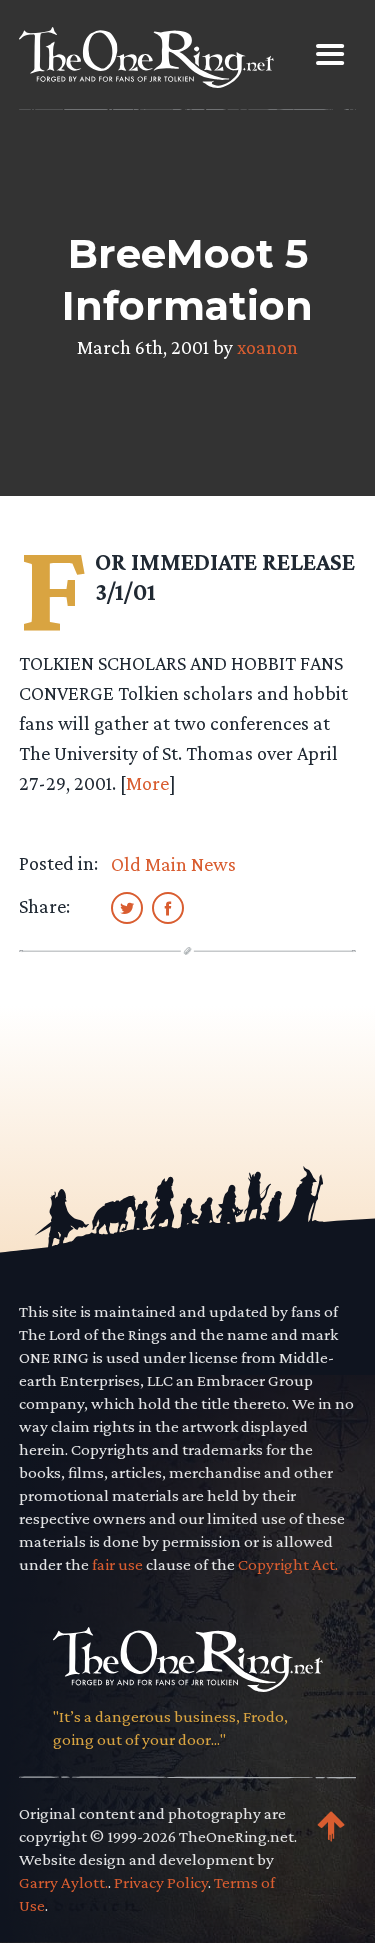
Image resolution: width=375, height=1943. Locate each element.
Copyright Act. (288, 1564)
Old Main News (173, 864)
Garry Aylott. (63, 1882)
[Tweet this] (127, 907)
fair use (117, 1564)
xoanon (267, 347)
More (147, 783)
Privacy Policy (161, 1882)
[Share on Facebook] (168, 907)
